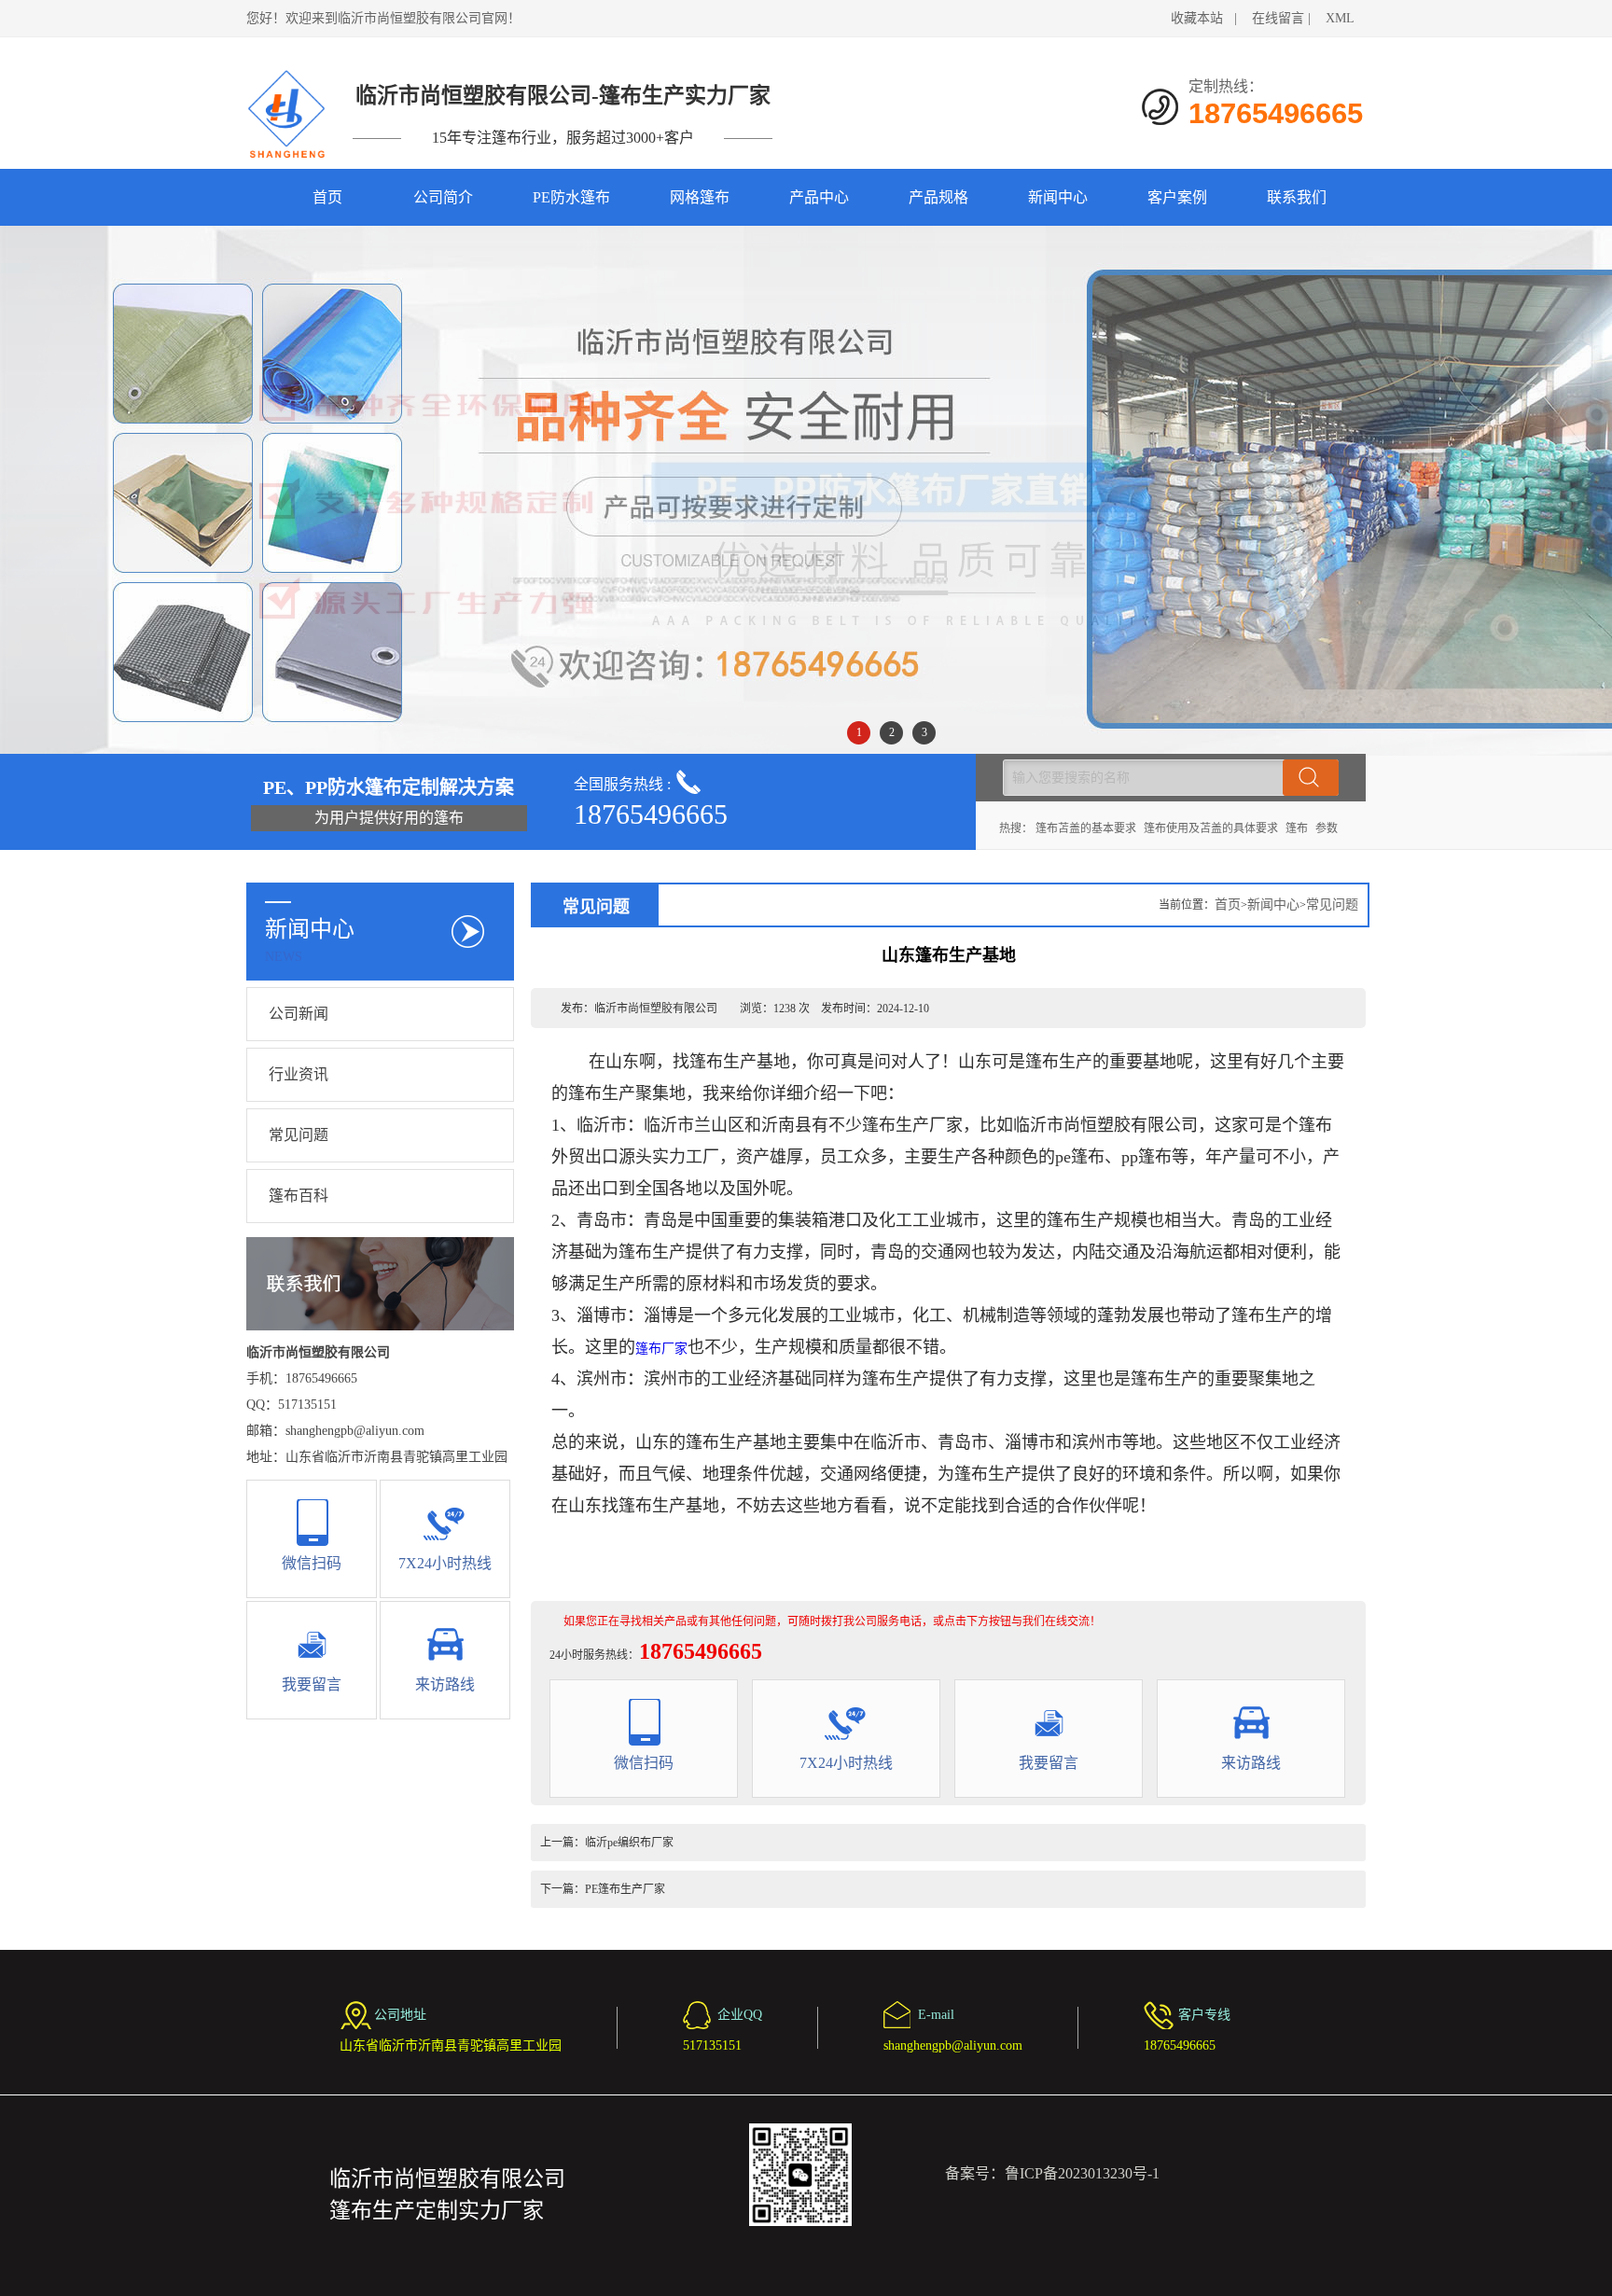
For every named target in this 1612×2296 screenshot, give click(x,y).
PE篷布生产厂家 (625, 1889)
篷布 (1297, 828)
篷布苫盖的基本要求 (1086, 828)
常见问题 (299, 1135)
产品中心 (819, 197)
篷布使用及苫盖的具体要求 (1211, 828)
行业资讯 (299, 1074)
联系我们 (1297, 197)
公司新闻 (299, 1014)
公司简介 (443, 197)
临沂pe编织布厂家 (629, 1843)
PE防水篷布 (571, 197)
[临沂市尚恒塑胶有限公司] (288, 114)
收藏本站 (1197, 18)
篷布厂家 (661, 1349)
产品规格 (938, 197)
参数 (1327, 828)
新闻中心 (1058, 197)
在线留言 (1278, 18)
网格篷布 (700, 197)
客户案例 (1177, 197)
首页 (327, 197)
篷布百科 (299, 1196)
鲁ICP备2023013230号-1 (1082, 2173)
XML (1340, 18)
